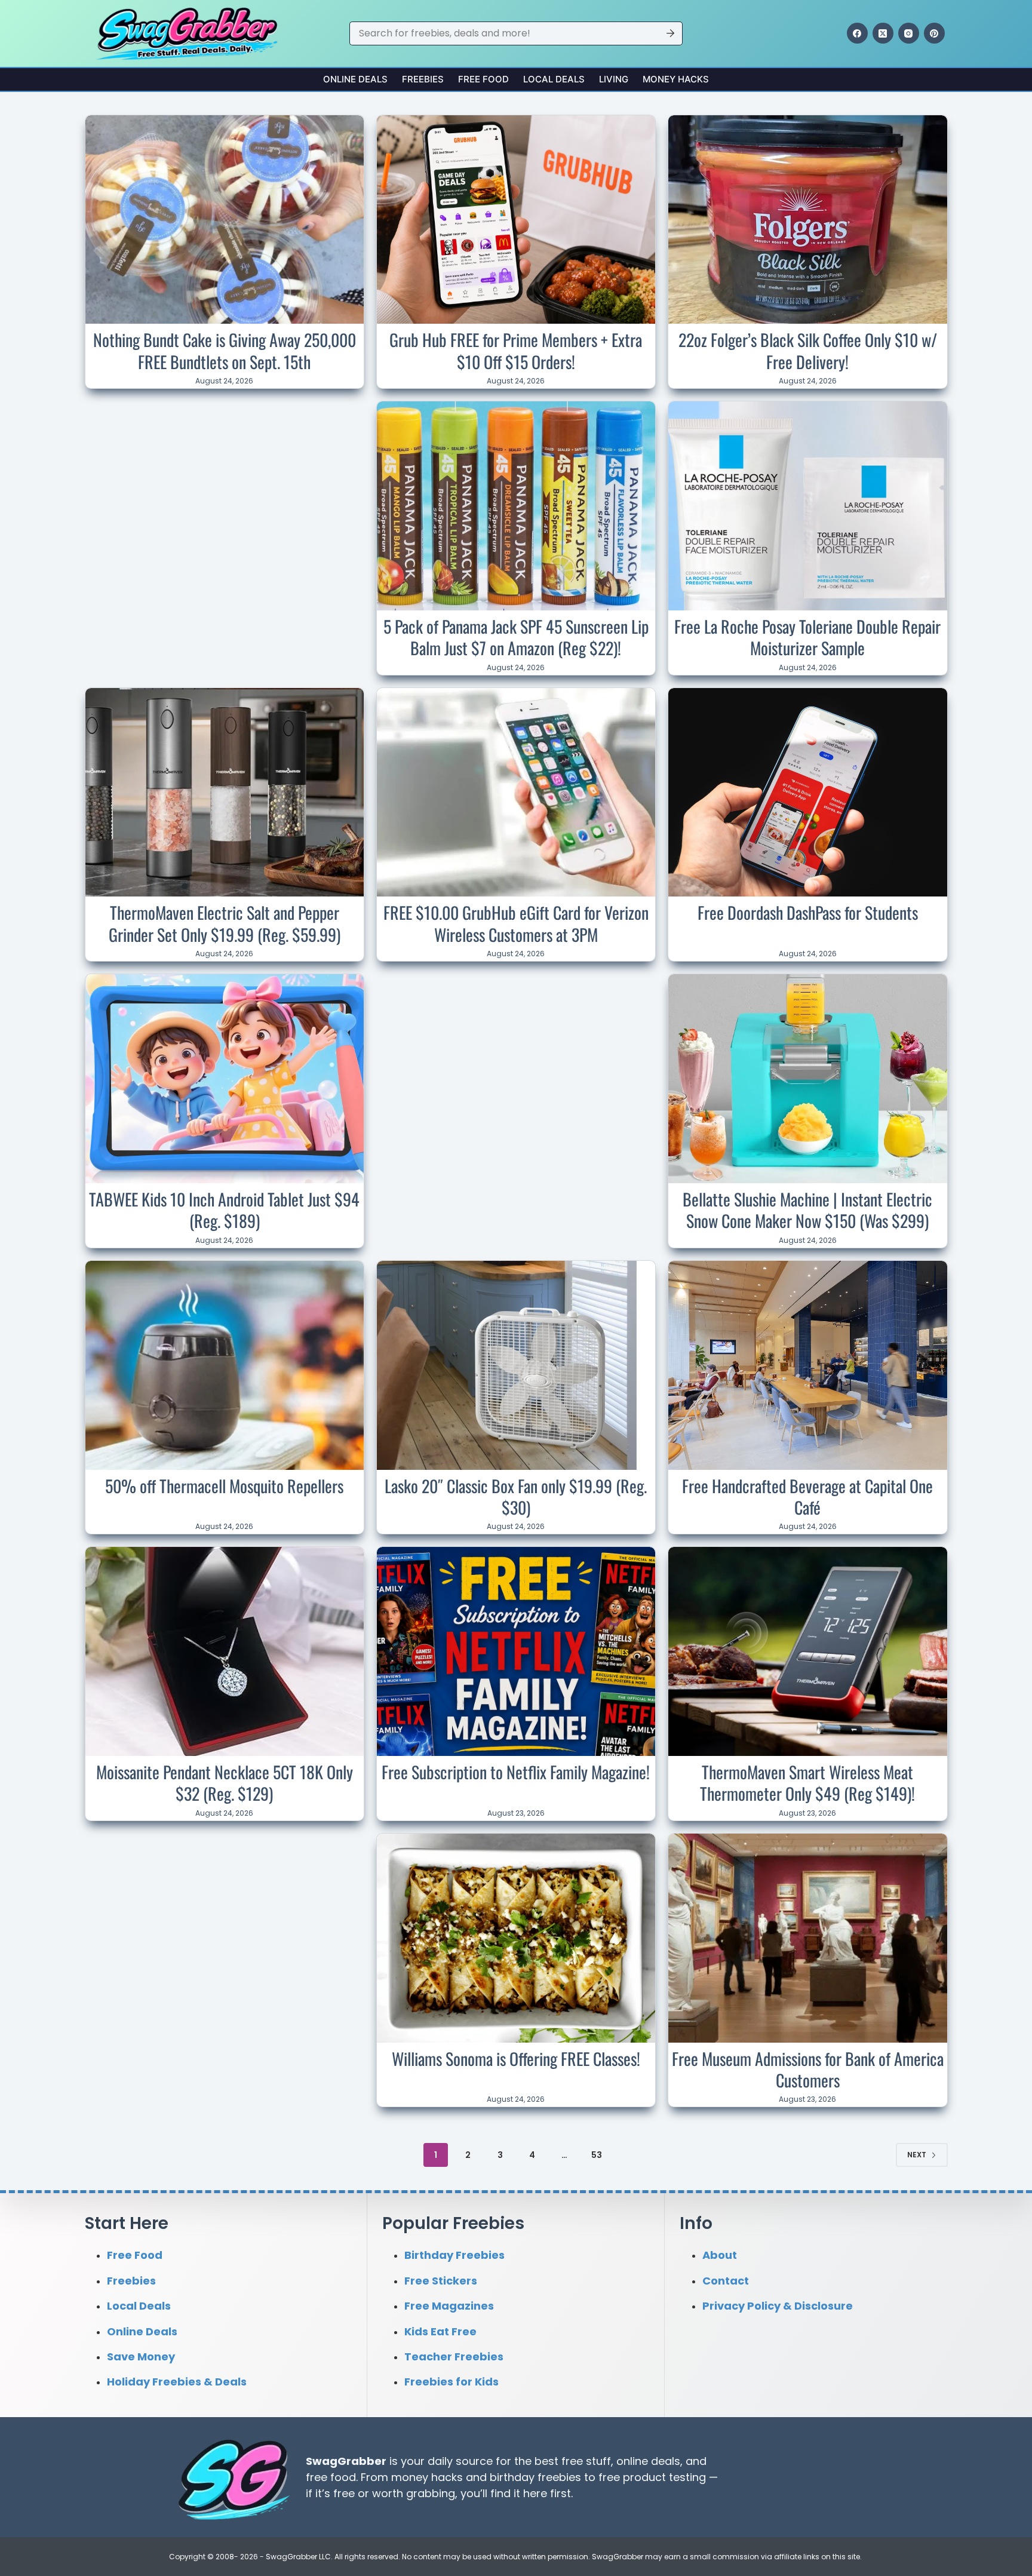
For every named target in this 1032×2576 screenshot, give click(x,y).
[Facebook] (857, 33)
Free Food (483, 79)
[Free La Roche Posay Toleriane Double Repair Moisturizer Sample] (807, 506)
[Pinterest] (934, 33)
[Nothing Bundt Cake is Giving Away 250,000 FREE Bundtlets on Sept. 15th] (225, 220)
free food (331, 2477)
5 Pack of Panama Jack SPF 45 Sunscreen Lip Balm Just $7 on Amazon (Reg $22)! (516, 637)
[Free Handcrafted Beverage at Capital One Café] (807, 1365)
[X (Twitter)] (883, 33)
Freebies (423, 79)
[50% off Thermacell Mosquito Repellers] (225, 1365)
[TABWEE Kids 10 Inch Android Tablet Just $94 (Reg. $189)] (225, 1079)
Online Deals (355, 79)
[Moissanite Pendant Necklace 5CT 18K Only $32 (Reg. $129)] (225, 1651)
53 (597, 2155)
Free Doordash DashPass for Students (808, 912)
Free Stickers (441, 2280)
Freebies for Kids (451, 2382)
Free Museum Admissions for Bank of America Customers (808, 2069)
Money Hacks (676, 79)
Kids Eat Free (440, 2331)
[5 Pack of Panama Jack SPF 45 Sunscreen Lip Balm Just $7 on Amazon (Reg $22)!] (516, 506)
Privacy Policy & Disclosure (778, 2306)
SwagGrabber (346, 2460)
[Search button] (671, 33)
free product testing (652, 2477)
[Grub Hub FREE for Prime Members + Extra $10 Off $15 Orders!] (516, 220)
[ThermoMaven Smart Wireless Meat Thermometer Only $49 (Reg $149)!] (807, 1651)
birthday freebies (535, 2477)
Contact (726, 2280)
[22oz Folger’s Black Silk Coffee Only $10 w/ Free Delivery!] (807, 220)
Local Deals (554, 79)
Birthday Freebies (454, 2255)
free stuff (586, 2460)
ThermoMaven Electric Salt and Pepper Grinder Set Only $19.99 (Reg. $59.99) (225, 923)
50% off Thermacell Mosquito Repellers (224, 1486)
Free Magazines (449, 2306)
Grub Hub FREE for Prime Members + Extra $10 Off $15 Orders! (516, 350)
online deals (648, 2460)
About (720, 2255)
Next (917, 2155)
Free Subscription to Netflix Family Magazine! (516, 1772)
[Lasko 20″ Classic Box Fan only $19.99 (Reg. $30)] (516, 1365)
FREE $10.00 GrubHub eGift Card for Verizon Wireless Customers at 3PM (516, 923)
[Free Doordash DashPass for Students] (807, 793)
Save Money (141, 2357)
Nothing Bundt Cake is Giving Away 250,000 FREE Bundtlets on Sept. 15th (225, 350)
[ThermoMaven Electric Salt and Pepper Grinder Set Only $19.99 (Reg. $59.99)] (225, 793)
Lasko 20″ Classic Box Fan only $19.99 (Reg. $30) (516, 1496)
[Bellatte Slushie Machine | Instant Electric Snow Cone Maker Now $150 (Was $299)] (807, 1079)
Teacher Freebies (454, 2357)
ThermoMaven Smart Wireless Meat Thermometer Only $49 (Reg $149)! (807, 1783)
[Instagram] (909, 33)
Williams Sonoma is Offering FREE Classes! (516, 2058)
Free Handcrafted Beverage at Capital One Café (807, 1496)
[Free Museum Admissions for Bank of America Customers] (807, 1938)
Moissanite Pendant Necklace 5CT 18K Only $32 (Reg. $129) (225, 1783)
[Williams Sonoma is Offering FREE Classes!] (516, 1938)
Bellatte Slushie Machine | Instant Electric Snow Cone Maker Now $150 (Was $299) (807, 1210)
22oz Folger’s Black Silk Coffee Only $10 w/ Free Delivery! (808, 350)
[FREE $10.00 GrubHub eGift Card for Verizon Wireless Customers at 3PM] (516, 793)
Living (614, 79)
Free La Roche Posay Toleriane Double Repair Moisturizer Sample (807, 637)
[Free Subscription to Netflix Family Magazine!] (516, 1651)
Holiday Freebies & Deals (177, 2382)
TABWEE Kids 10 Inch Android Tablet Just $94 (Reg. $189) (224, 1210)
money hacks (427, 2477)
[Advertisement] (225, 480)
